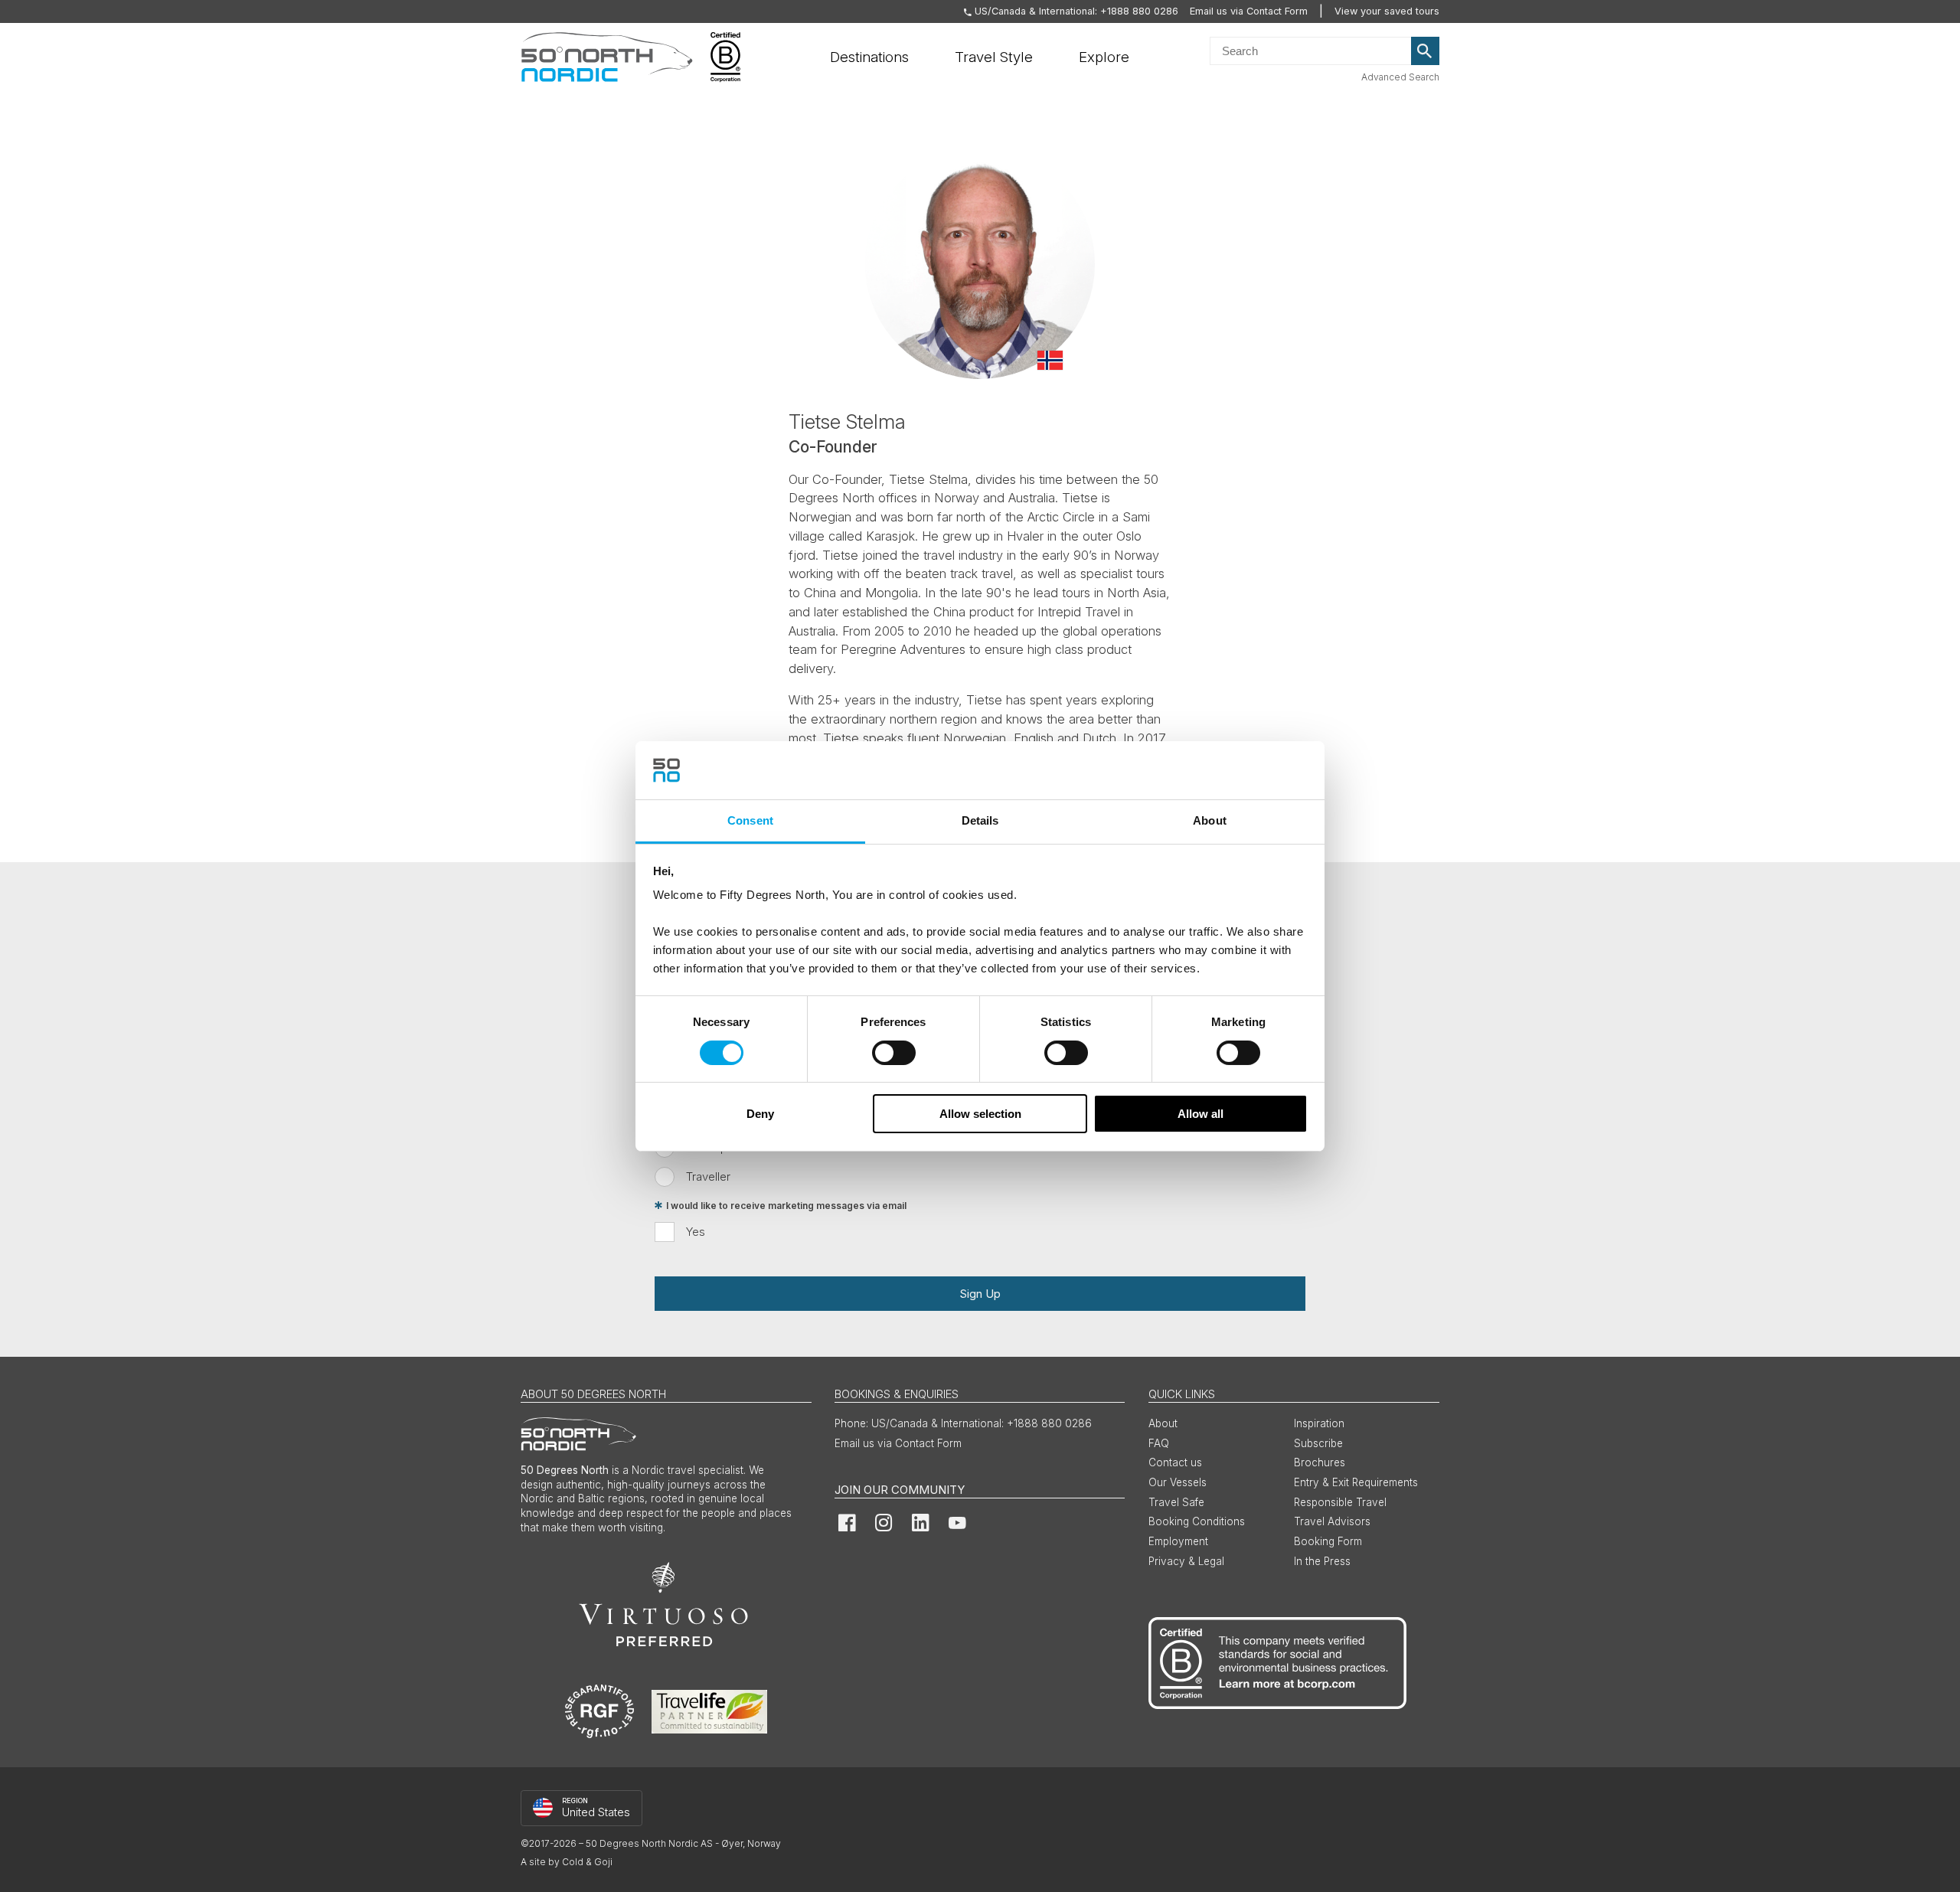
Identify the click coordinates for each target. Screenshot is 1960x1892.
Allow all (1200, 1114)
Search (1426, 51)
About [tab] (1210, 820)
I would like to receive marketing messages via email (786, 1206)
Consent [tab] (750, 820)
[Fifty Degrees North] (607, 57)
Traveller (708, 1176)
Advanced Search (1400, 77)
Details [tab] (980, 820)
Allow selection (980, 1114)
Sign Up (980, 1294)
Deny (760, 1114)
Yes (696, 1232)
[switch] (894, 1053)
